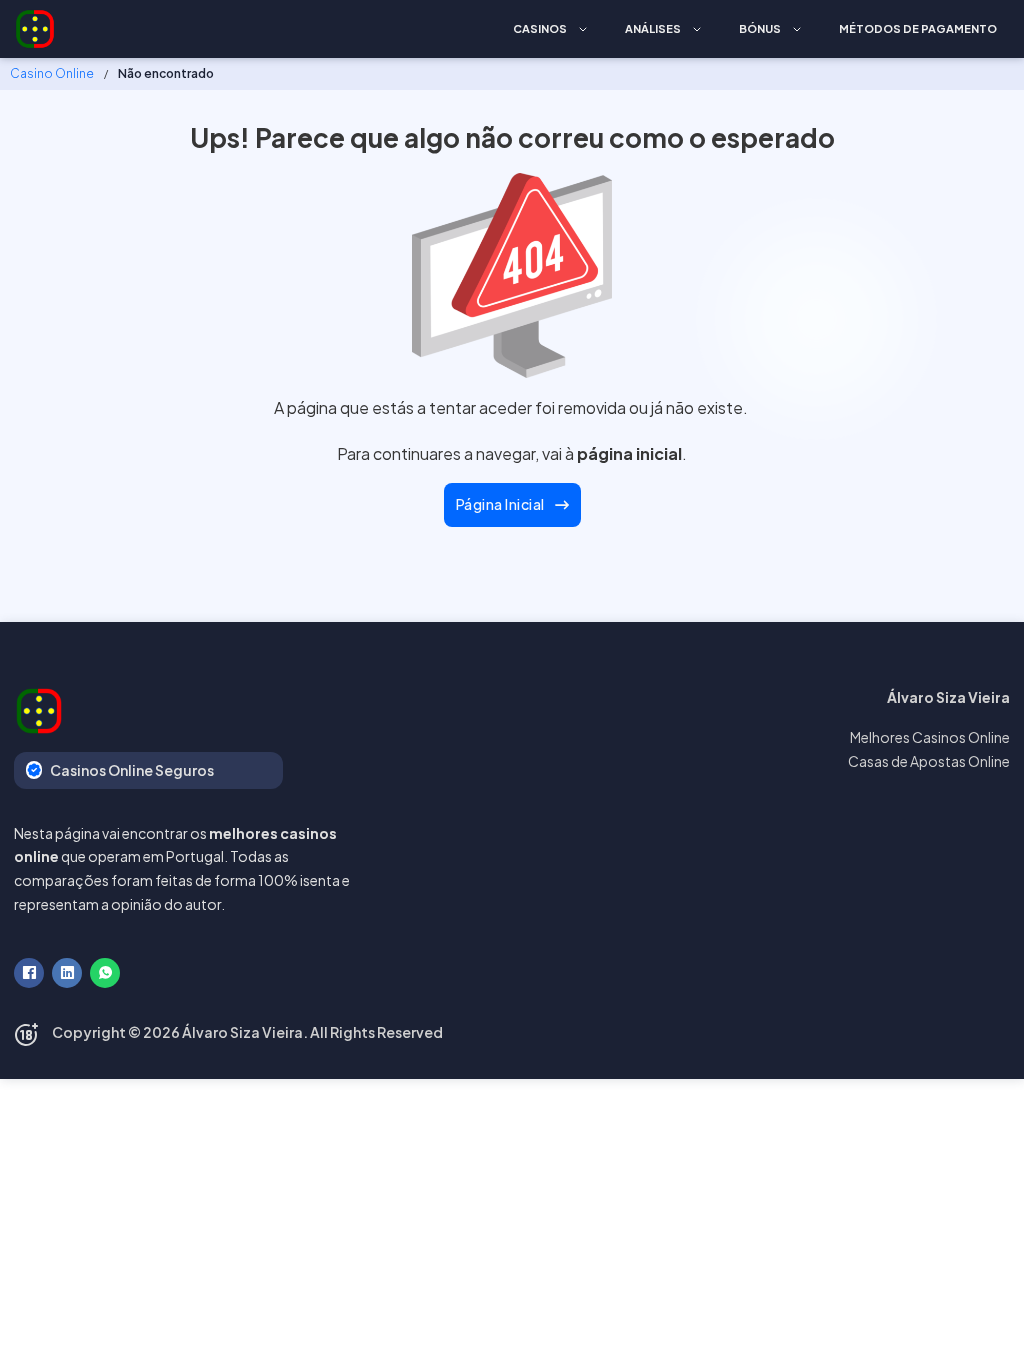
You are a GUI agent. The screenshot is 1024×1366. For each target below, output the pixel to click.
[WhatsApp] (105, 973)
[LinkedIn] (67, 973)
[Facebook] (29, 973)
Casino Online (52, 73)
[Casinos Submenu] (583, 29)
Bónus (760, 28)
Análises (653, 28)
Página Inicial (500, 504)
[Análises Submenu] (697, 29)
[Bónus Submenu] (797, 29)
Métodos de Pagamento (918, 28)
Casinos (540, 28)
